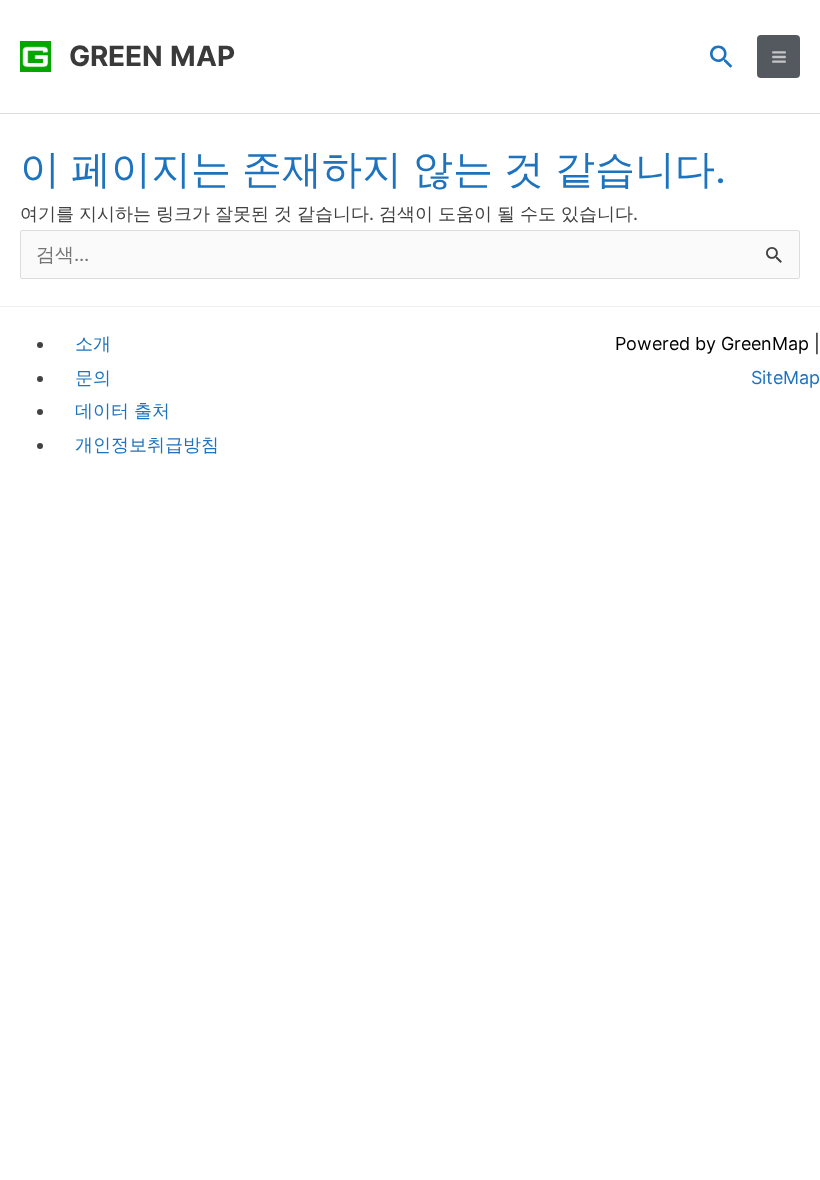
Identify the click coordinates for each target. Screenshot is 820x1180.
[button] (721, 56)
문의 (93, 377)
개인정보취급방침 (147, 444)
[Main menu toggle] (778, 56)
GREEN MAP (152, 56)
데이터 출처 (122, 410)
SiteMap (785, 377)
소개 (93, 343)
